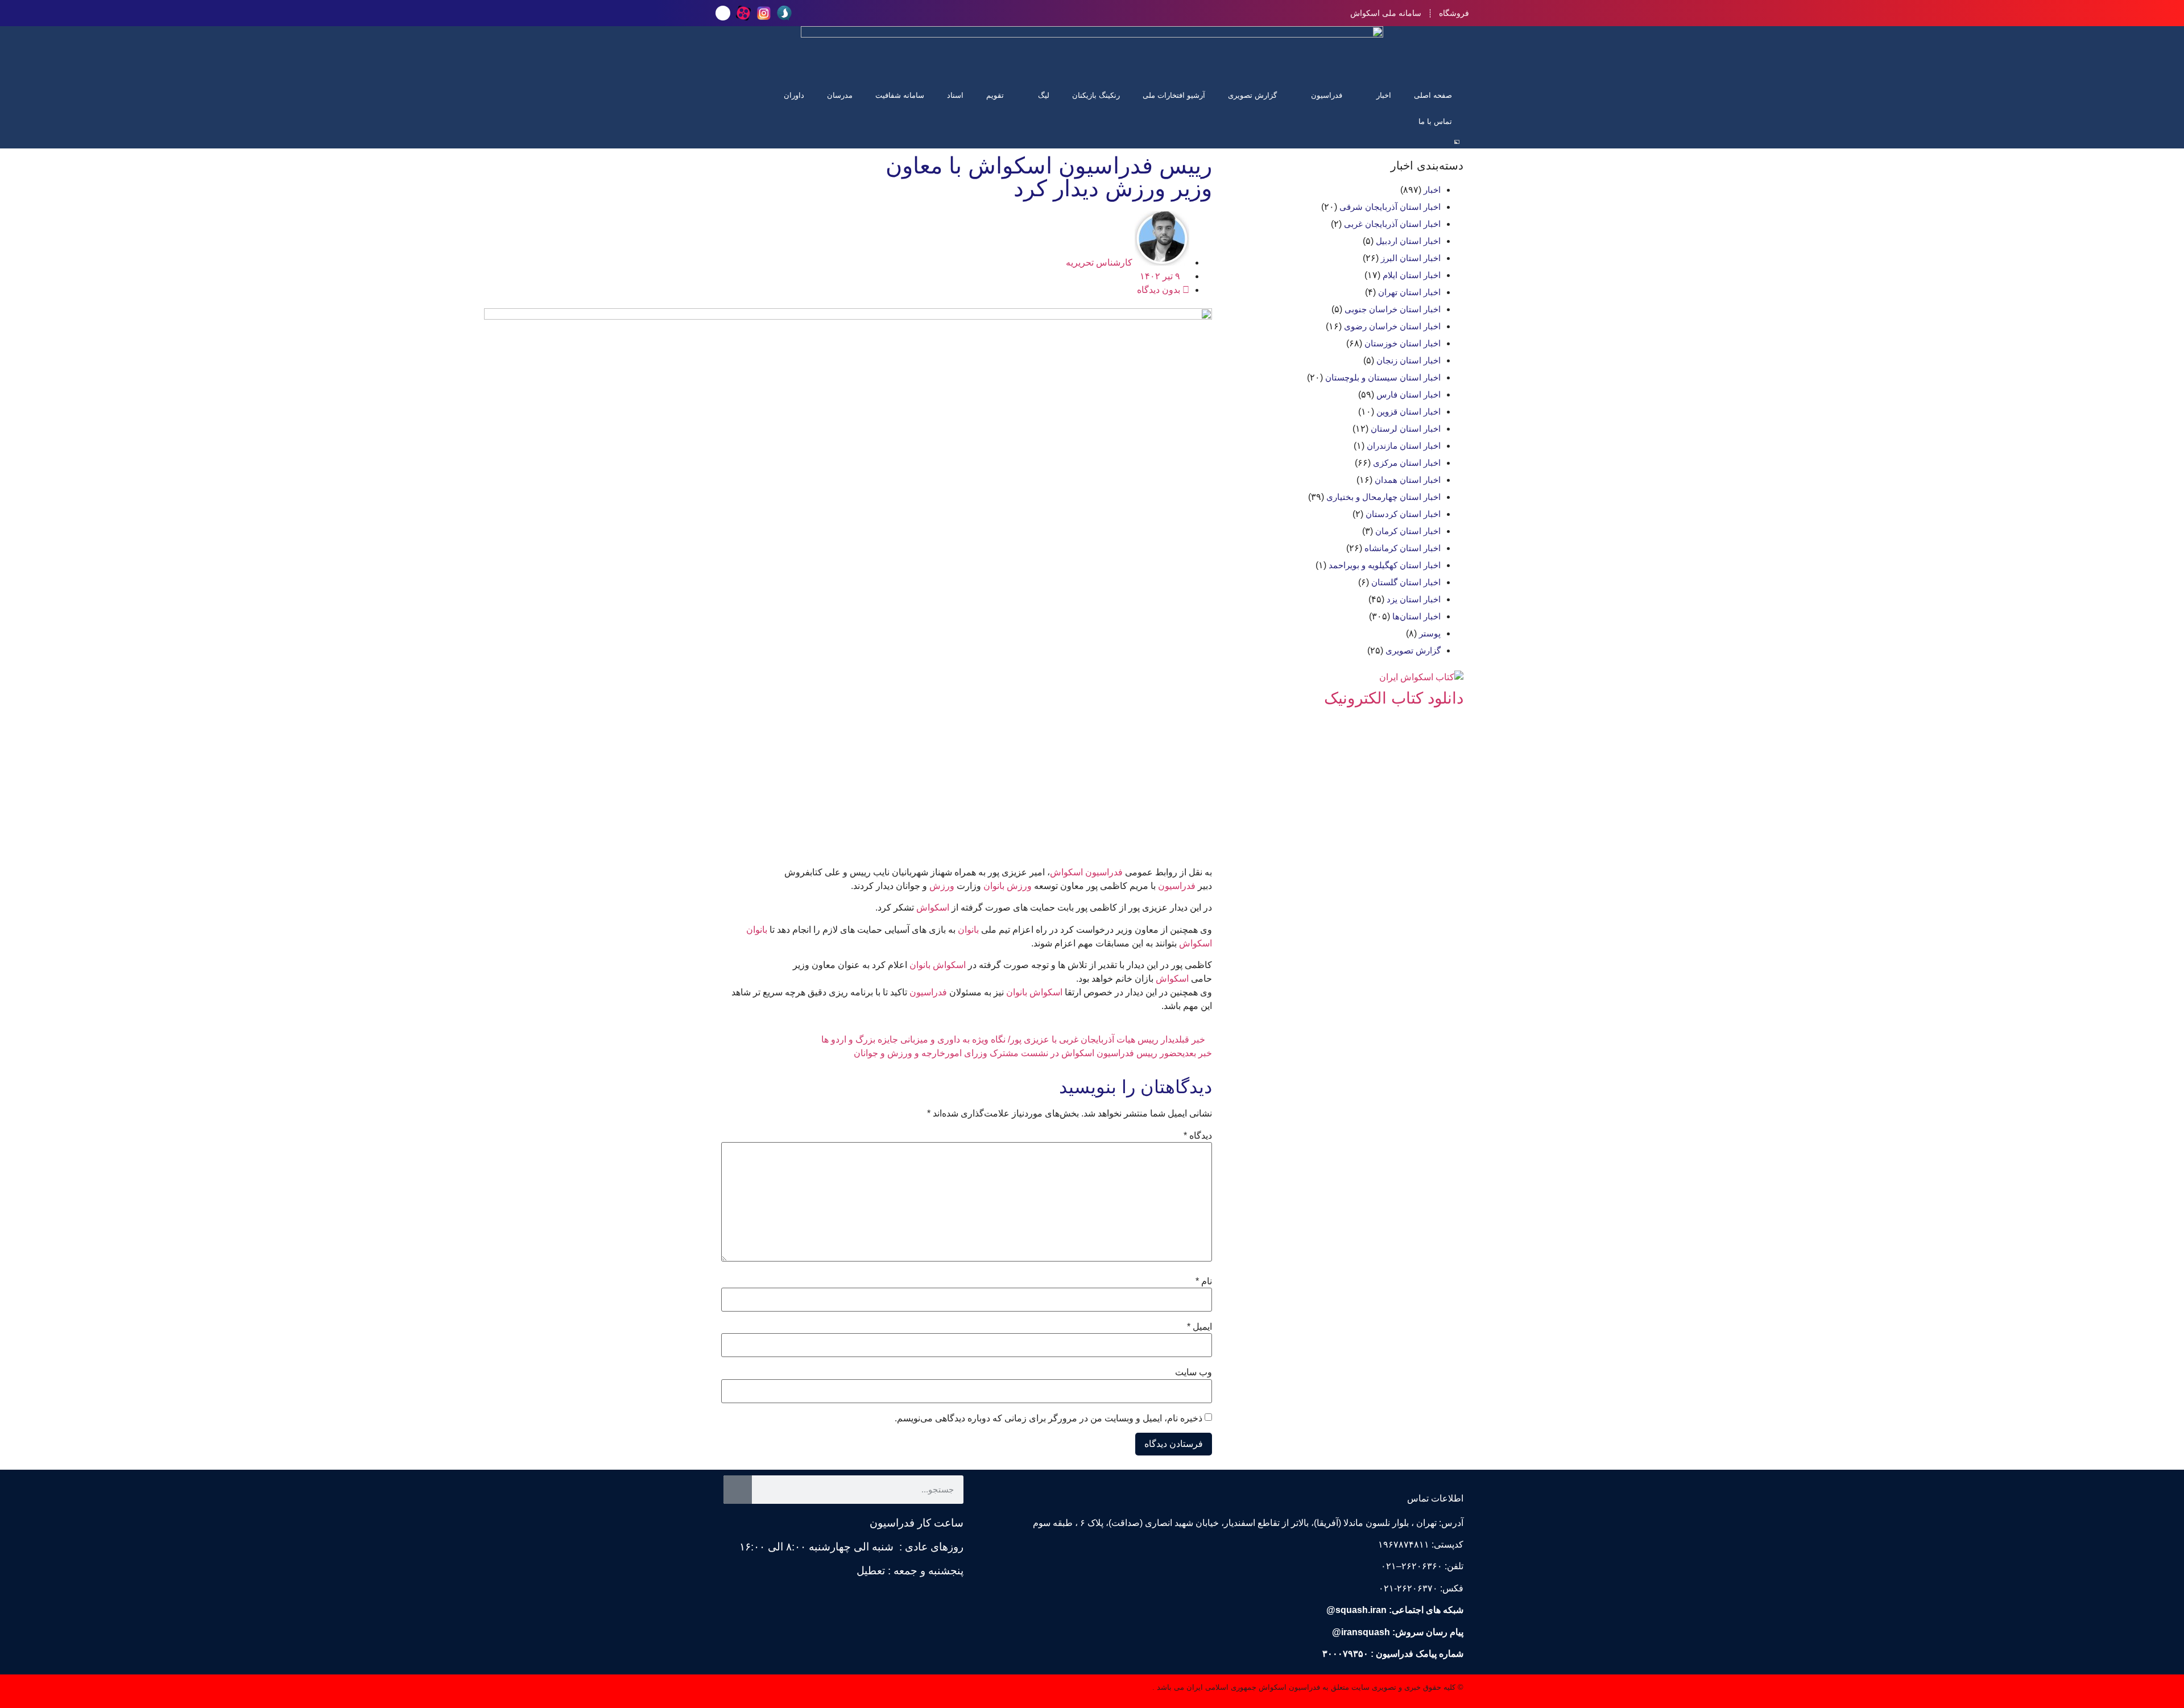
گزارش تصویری (1252, 95)
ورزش (1019, 886)
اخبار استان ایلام (1412, 275)
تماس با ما (1435, 121)
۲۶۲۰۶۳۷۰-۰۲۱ (1408, 1588)
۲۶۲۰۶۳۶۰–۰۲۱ (1412, 1566)
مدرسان (840, 95)
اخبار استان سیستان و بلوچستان (1383, 377)
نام (1204, 1281)
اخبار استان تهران (1409, 292)
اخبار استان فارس (1409, 394)
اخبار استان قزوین (1409, 412)
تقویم (995, 95)
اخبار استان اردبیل (1408, 241)
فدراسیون (1327, 95)
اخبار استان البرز (1411, 258)
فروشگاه (1454, 13)
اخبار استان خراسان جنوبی (1393, 309)
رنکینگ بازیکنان (1096, 95)
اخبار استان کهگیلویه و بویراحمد (1385, 565)
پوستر (1430, 633)
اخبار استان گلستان (1406, 582)
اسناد (955, 95)
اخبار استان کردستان (1403, 514)
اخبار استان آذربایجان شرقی (1390, 207)
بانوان (994, 886)
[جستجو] (738, 1490)
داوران (794, 95)
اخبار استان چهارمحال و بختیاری (1383, 497)
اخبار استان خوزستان (1403, 343)
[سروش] (784, 13)
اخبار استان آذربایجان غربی (1392, 224)
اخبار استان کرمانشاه (1403, 548)
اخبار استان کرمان (1408, 531)
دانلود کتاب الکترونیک (1394, 698)
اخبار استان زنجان (1409, 360)
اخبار (1384, 95)
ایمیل (1199, 1327)
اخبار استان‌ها (1416, 616)
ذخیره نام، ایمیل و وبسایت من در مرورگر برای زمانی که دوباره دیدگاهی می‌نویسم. (1048, 1418)
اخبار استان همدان (1408, 480)
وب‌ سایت (1194, 1372)
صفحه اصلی (1433, 95)
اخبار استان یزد (1414, 599)
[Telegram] (723, 13)
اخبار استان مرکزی (1407, 463)
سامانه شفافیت (900, 95)
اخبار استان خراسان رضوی (1392, 326)
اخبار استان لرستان (1406, 429)
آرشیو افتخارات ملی (1174, 95)
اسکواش (1066, 872)
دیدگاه (1198, 1136)
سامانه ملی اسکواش (1386, 13)
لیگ (1044, 95)
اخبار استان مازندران (1404, 446)
